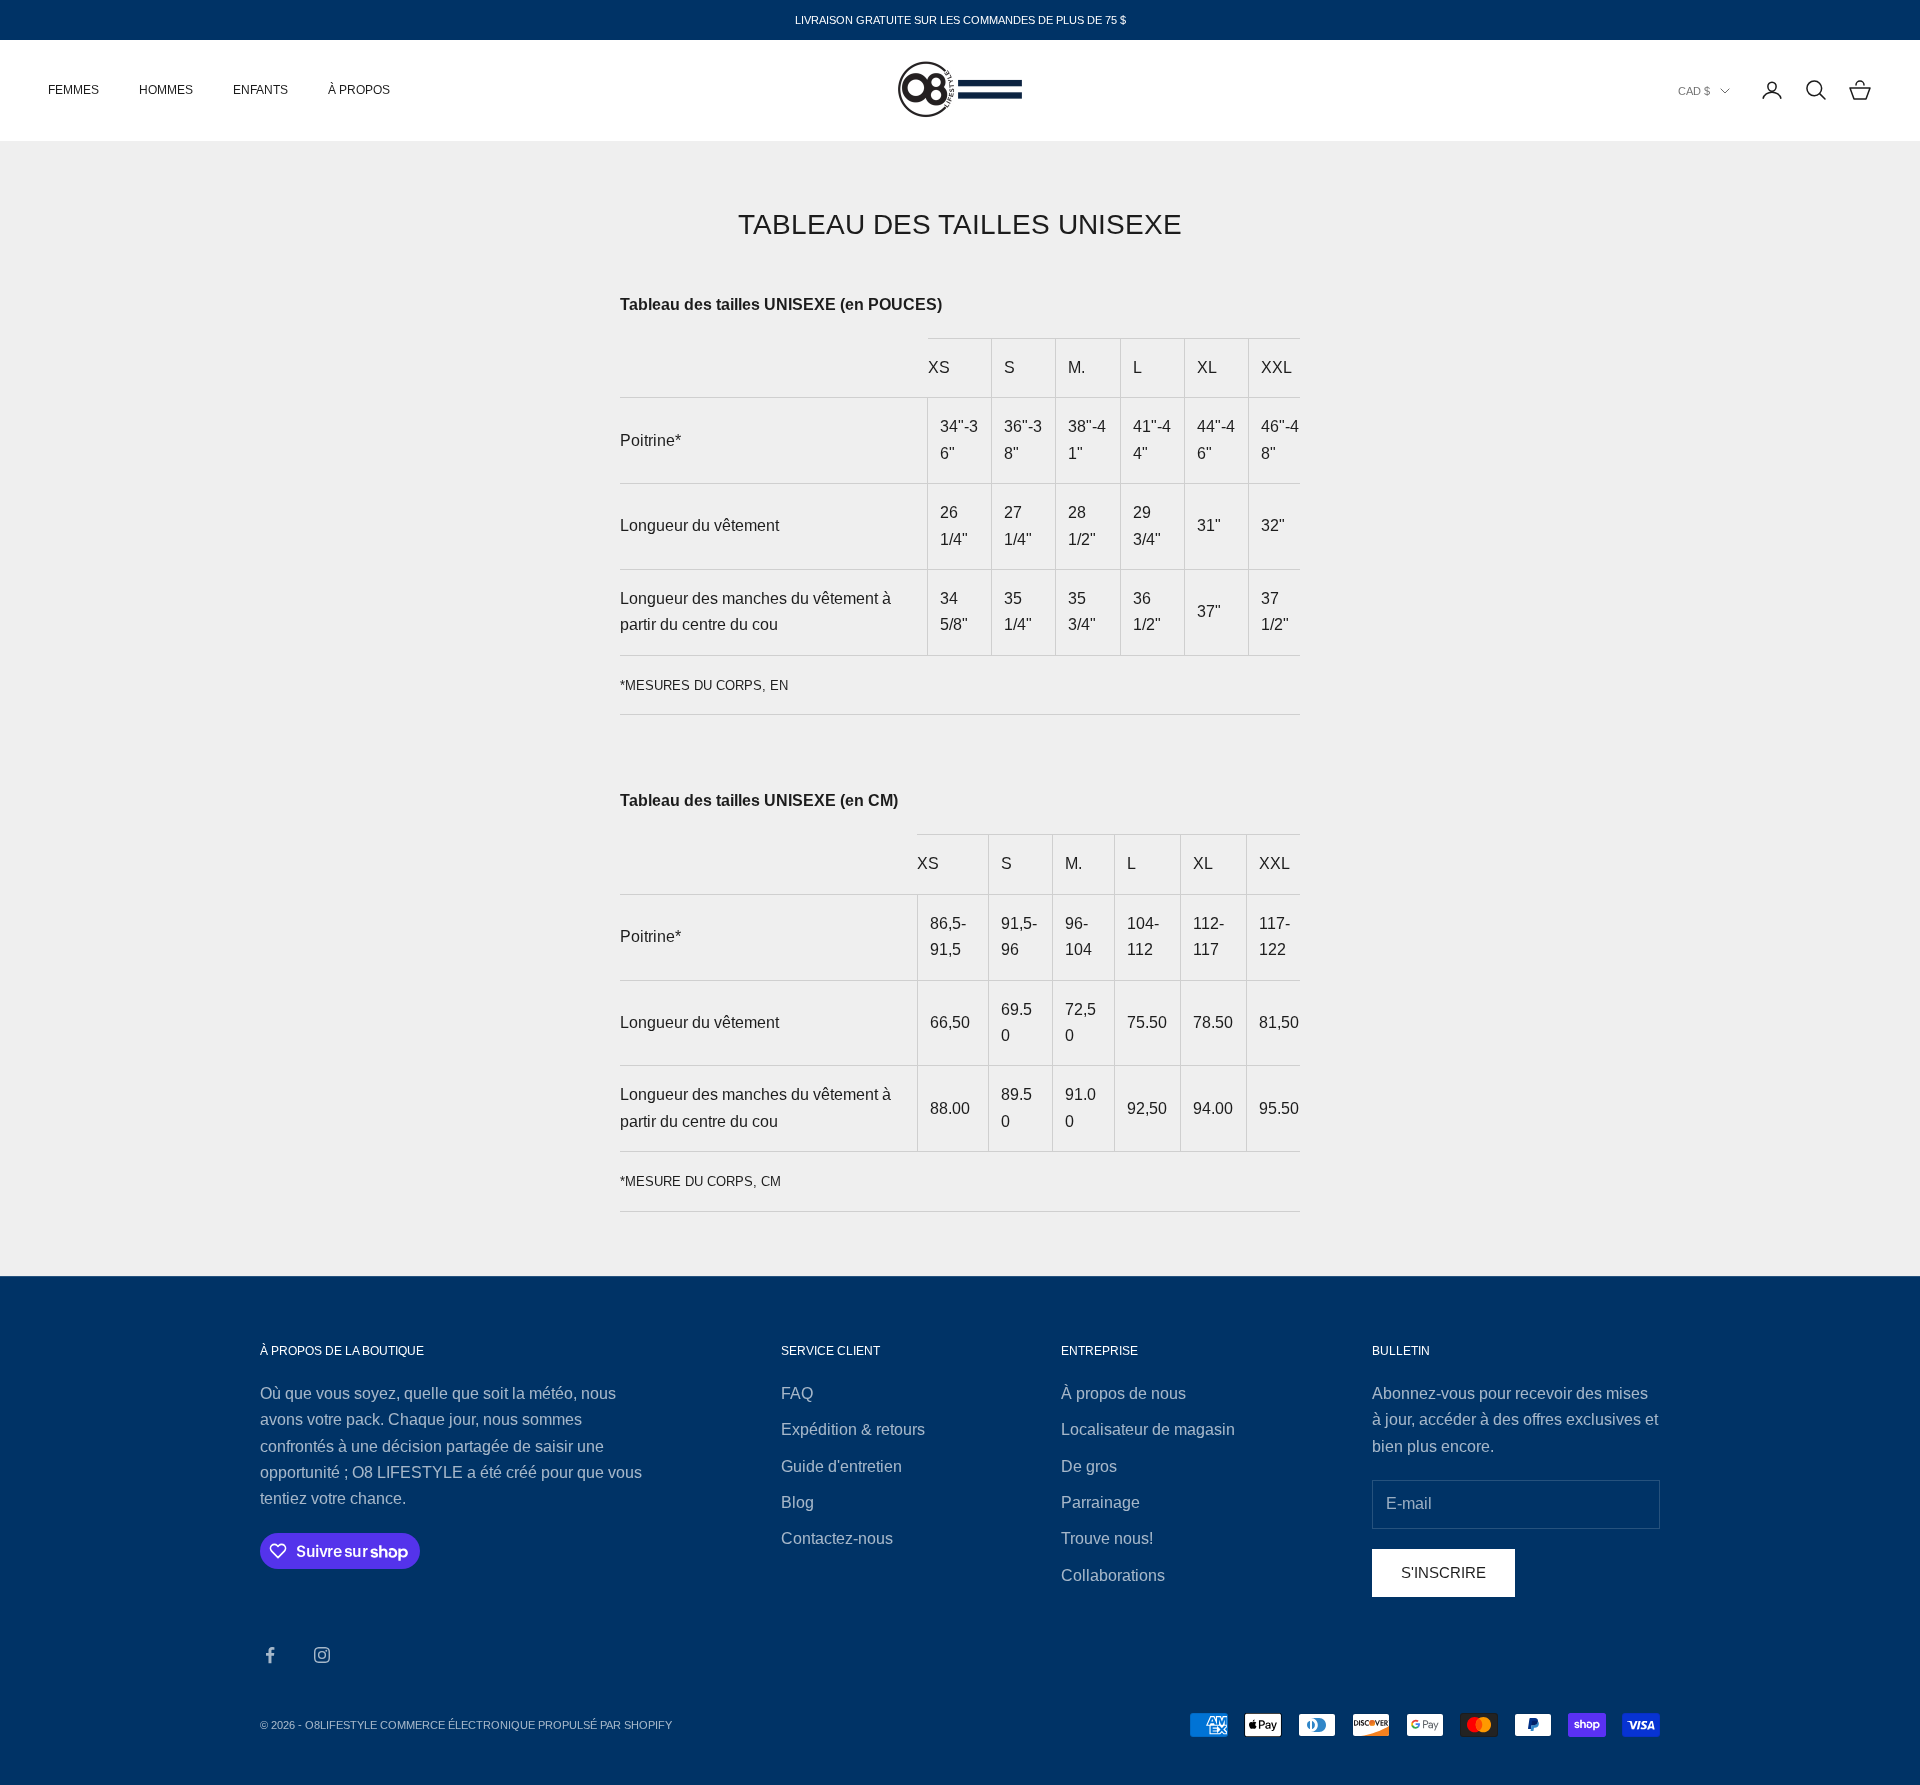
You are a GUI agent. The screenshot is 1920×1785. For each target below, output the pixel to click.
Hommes (166, 90)
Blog (797, 1502)
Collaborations (1113, 1575)
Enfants (260, 90)
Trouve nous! (1107, 1538)
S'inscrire (1443, 1572)
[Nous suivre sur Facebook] (270, 1655)
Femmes (73, 90)
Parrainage (1100, 1502)
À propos (359, 90)
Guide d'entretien (841, 1466)
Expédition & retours (853, 1429)
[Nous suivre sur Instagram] (322, 1655)
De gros (1089, 1466)
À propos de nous (1123, 1393)
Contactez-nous (837, 1538)
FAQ (797, 1393)
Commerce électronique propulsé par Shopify (526, 1725)
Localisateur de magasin (1148, 1429)
